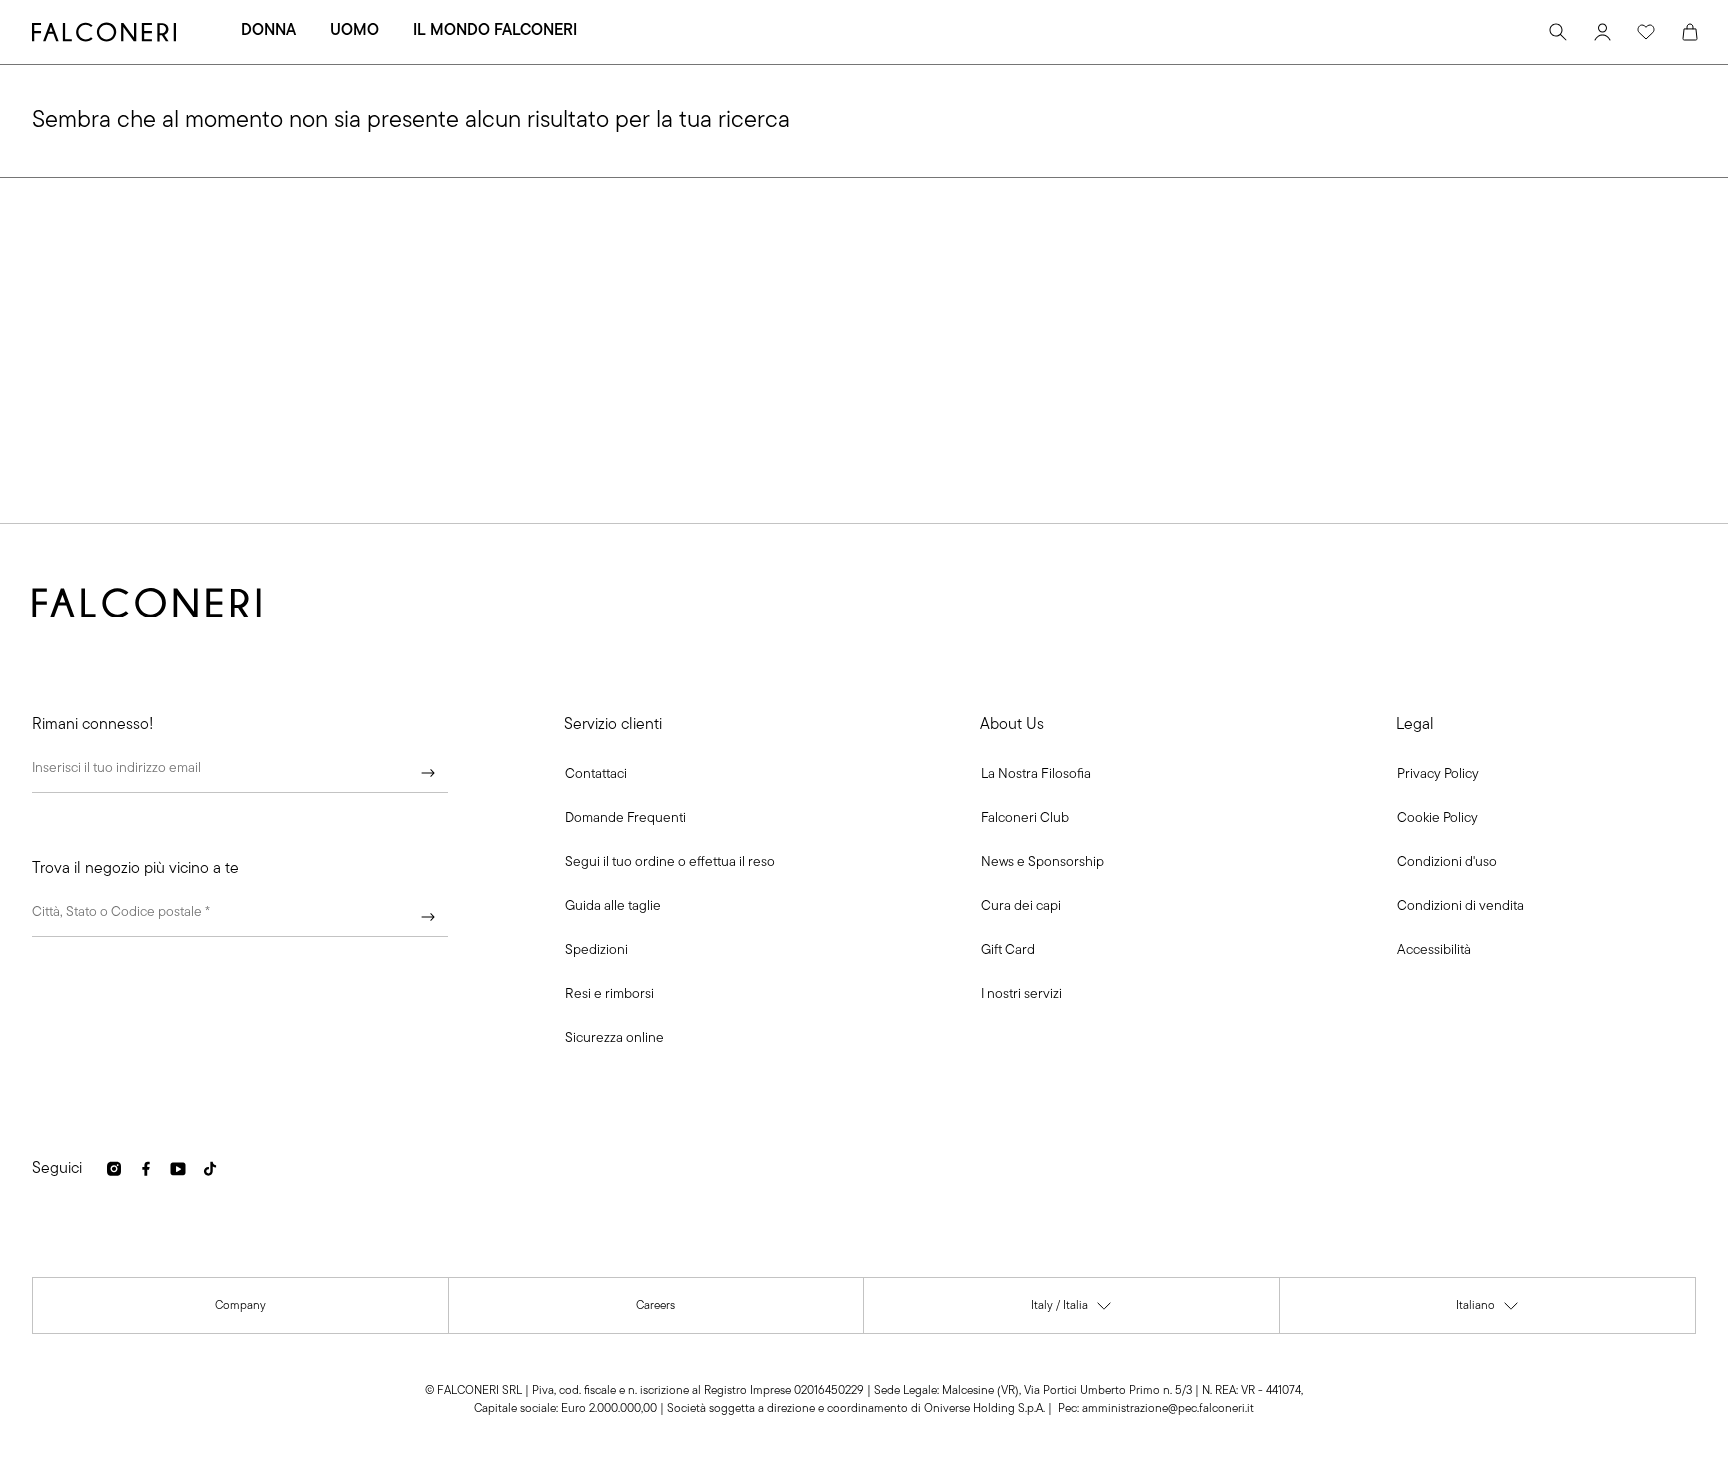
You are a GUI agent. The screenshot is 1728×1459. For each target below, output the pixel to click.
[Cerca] (1558, 32)
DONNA (268, 31)
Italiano (1488, 1310)
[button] (596, 775)
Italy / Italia (1072, 1310)
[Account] (1602, 32)
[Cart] (1690, 32)
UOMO (354, 31)
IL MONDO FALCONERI (495, 31)
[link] (625, 819)
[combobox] (240, 917)
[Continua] (428, 773)
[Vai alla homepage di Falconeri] (104, 32)
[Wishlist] (1646, 32)
